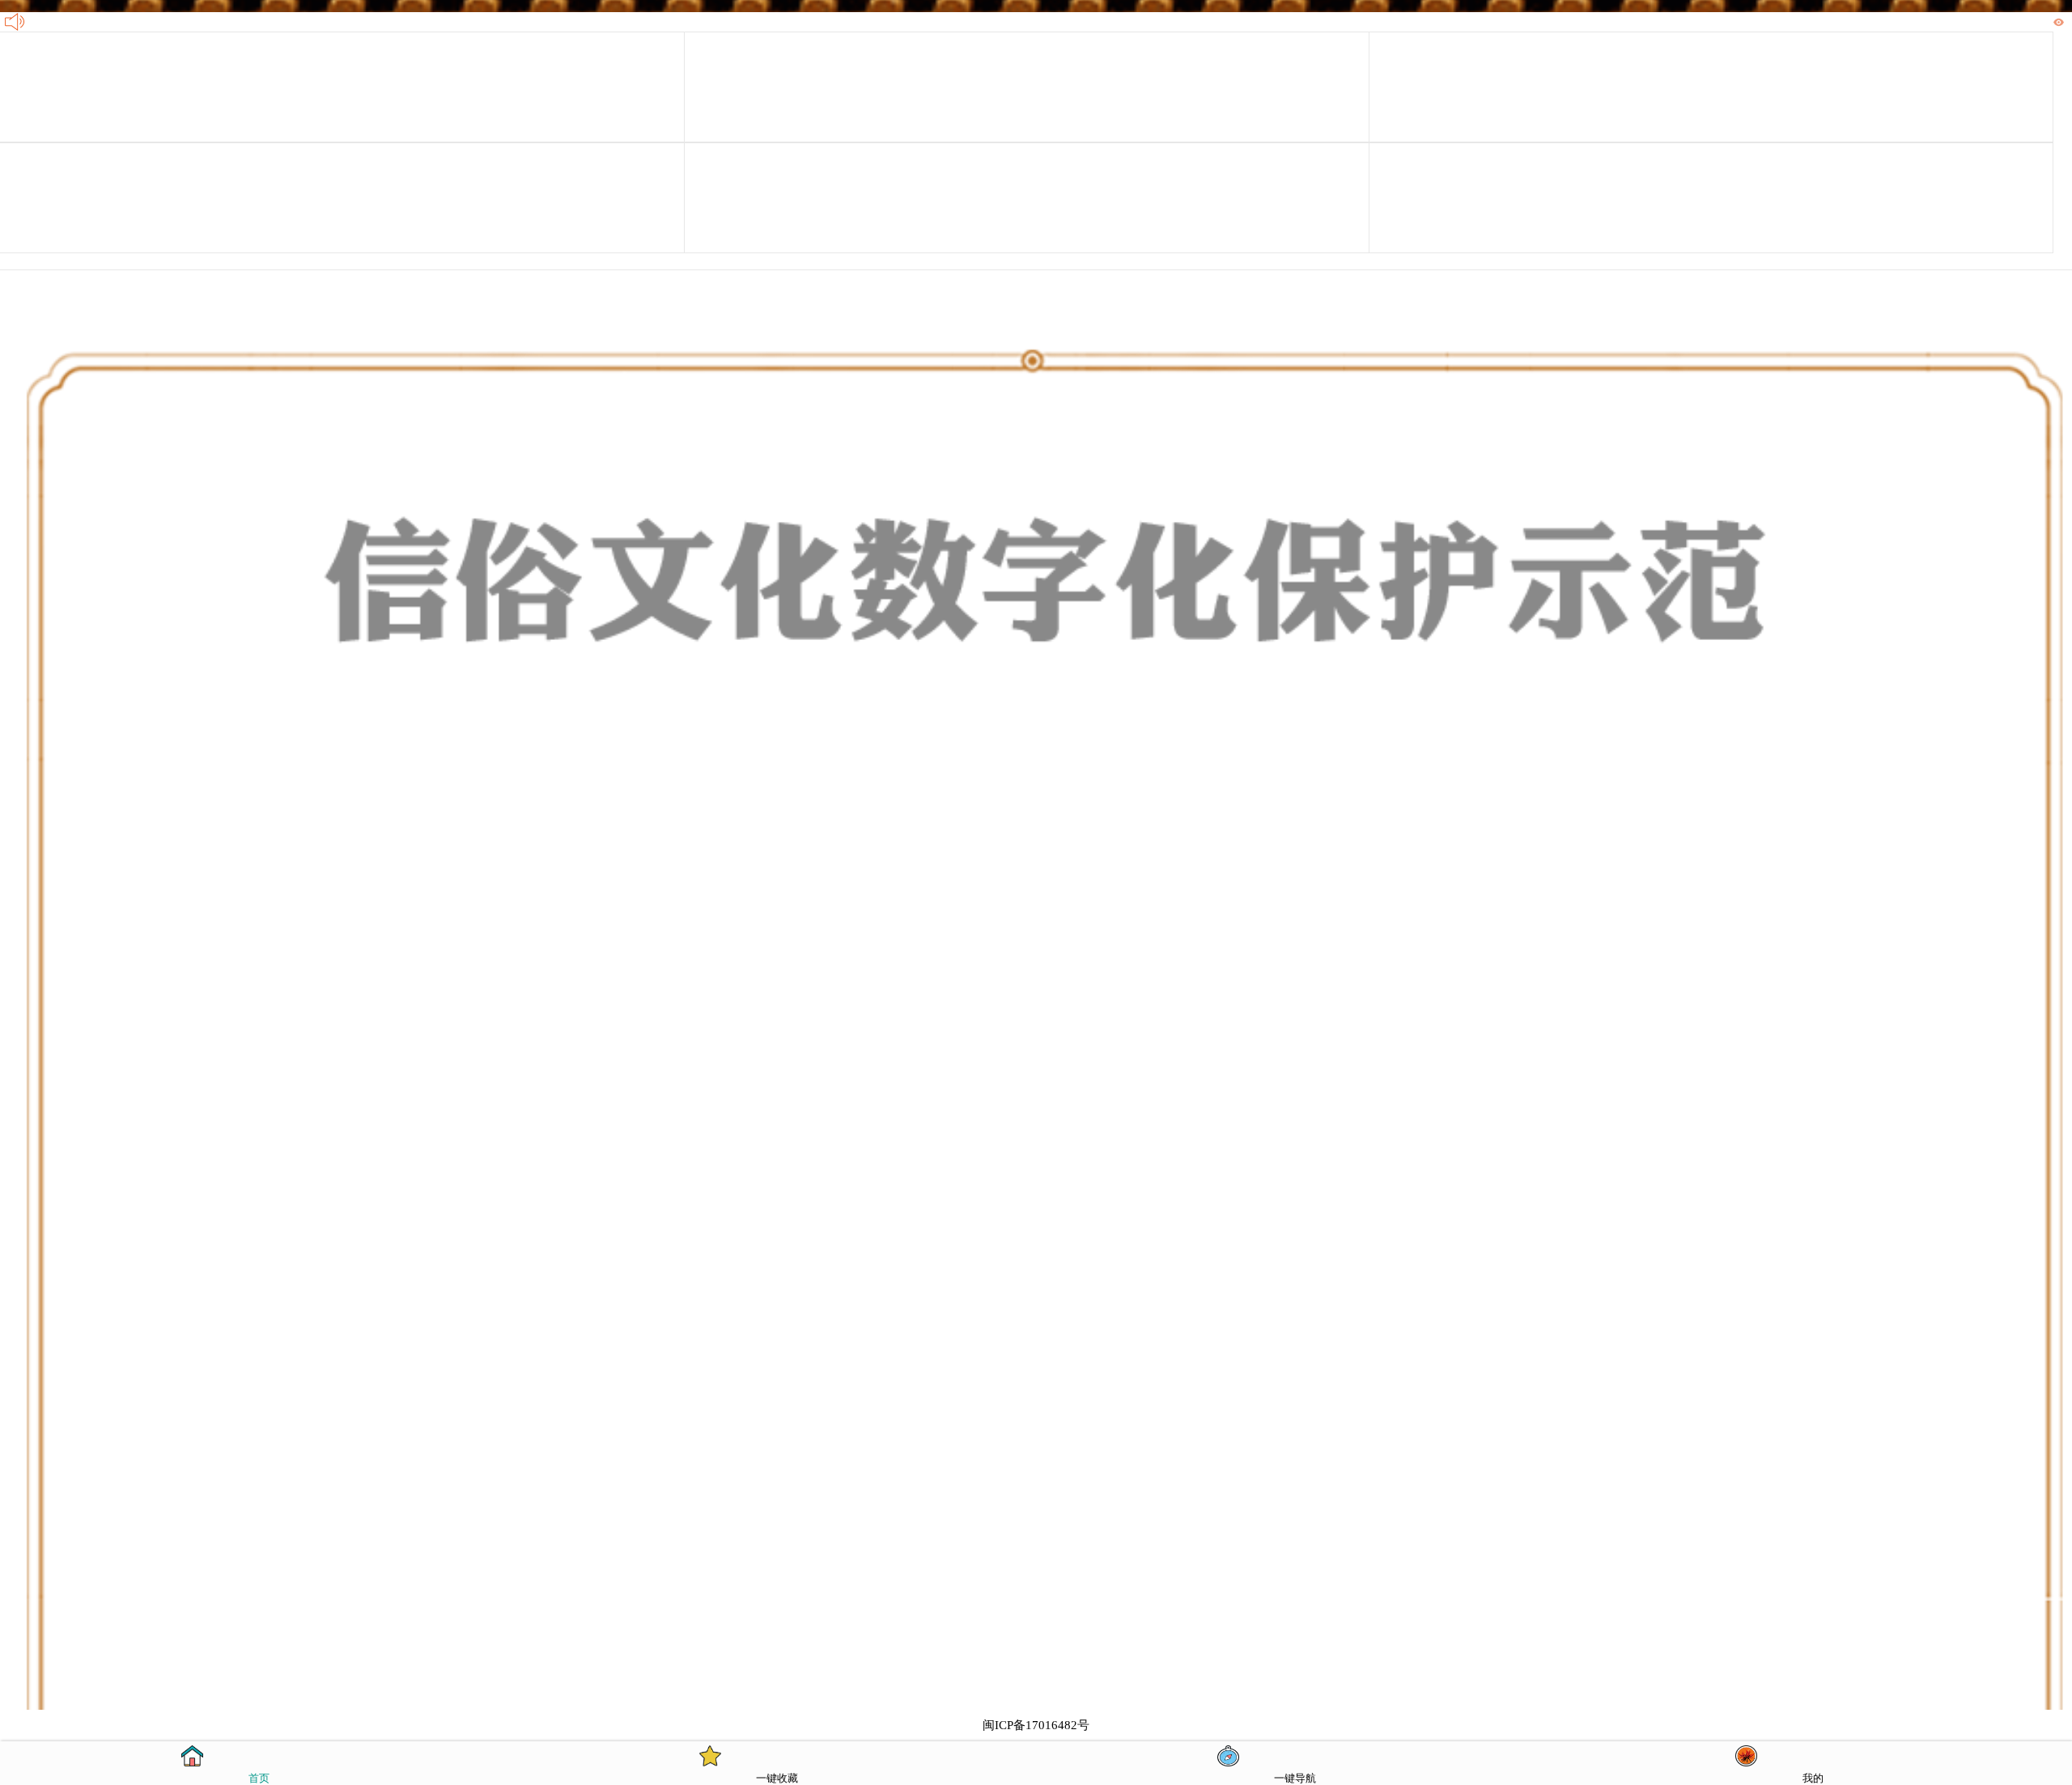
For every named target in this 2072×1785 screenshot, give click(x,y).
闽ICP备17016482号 (1036, 1725)
